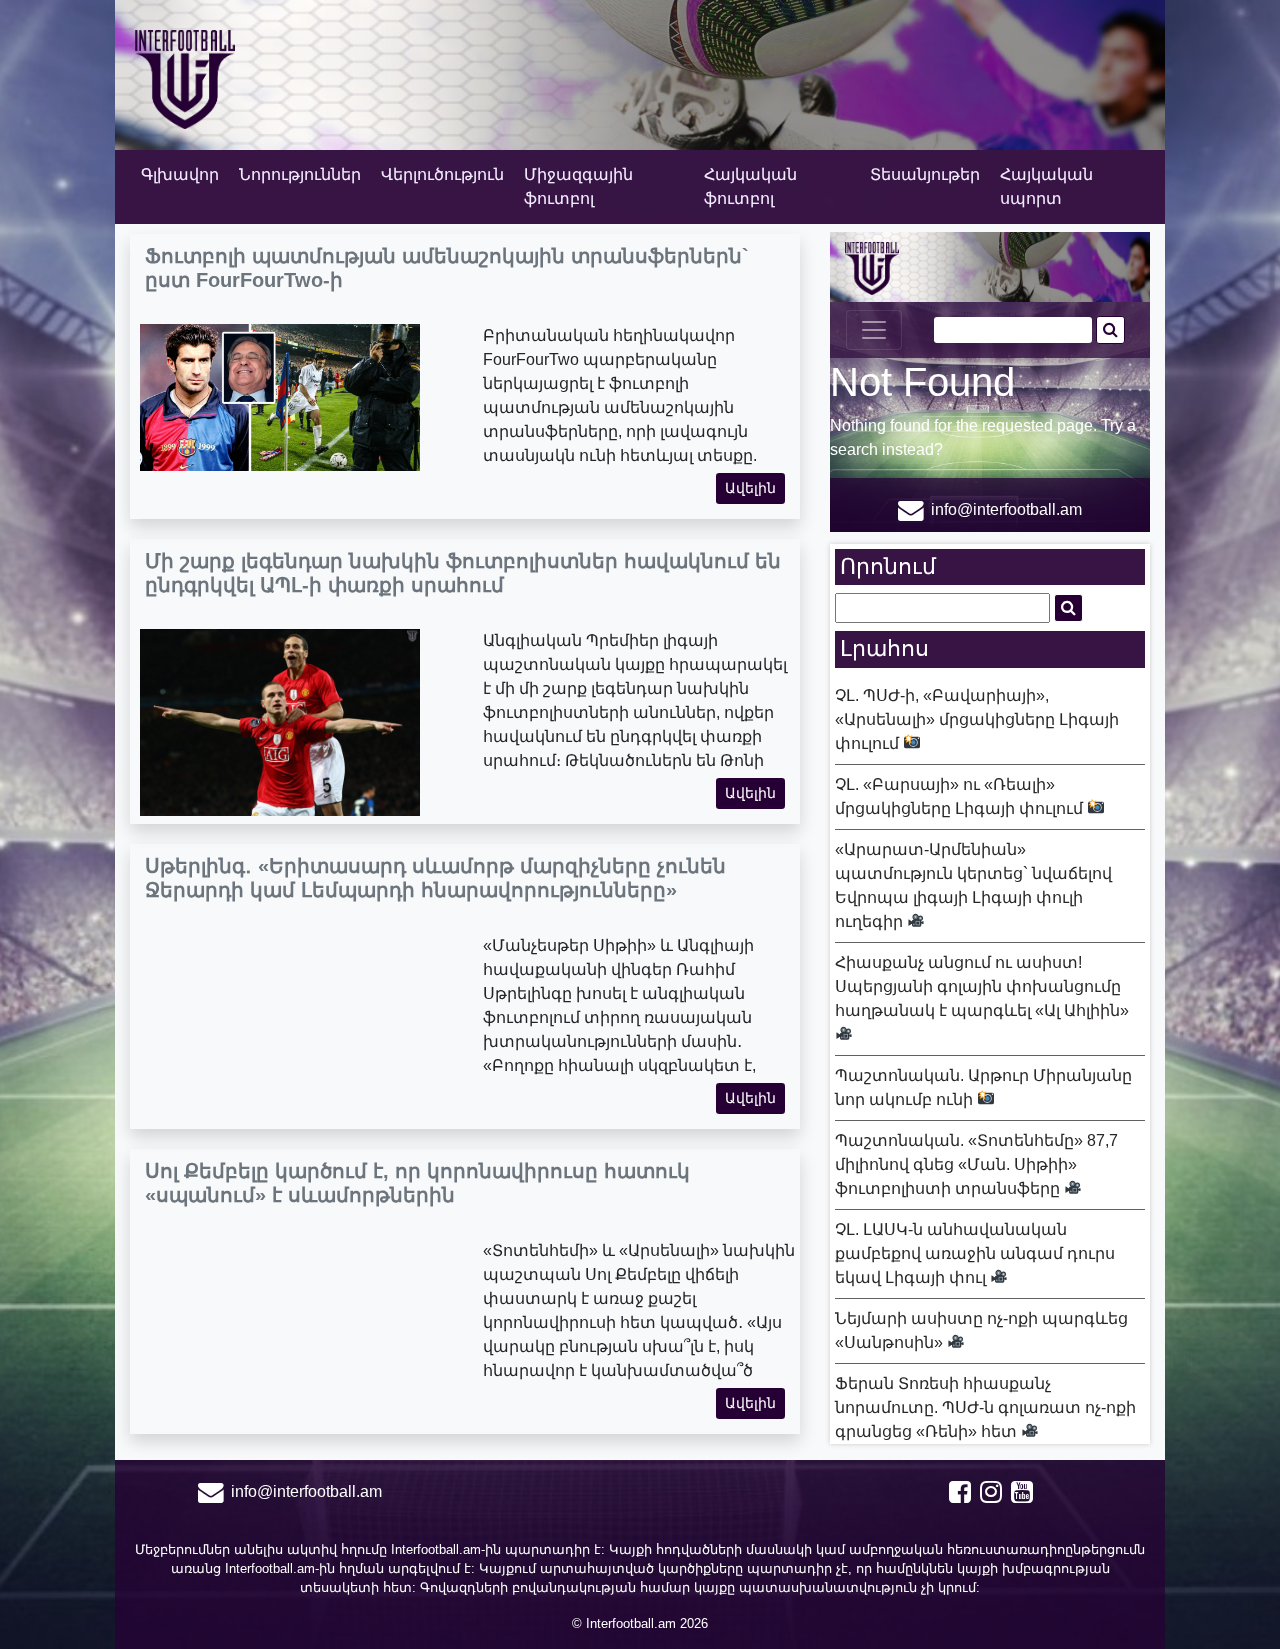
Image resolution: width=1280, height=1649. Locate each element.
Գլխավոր (180, 174)
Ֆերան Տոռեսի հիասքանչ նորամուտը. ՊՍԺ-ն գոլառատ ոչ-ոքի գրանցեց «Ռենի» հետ (985, 1407)
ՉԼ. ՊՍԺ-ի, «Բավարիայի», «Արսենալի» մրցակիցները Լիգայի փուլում (977, 719)
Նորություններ (300, 174)
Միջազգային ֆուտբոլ (578, 186)
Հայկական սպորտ (1046, 186)
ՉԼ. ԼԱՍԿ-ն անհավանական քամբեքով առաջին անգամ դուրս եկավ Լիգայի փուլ (975, 1253)
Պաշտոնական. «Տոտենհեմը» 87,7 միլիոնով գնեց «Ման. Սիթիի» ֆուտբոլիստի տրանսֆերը (976, 1164)
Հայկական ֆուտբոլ (750, 186)
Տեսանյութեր (925, 174)
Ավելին (750, 488)
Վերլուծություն (442, 174)
